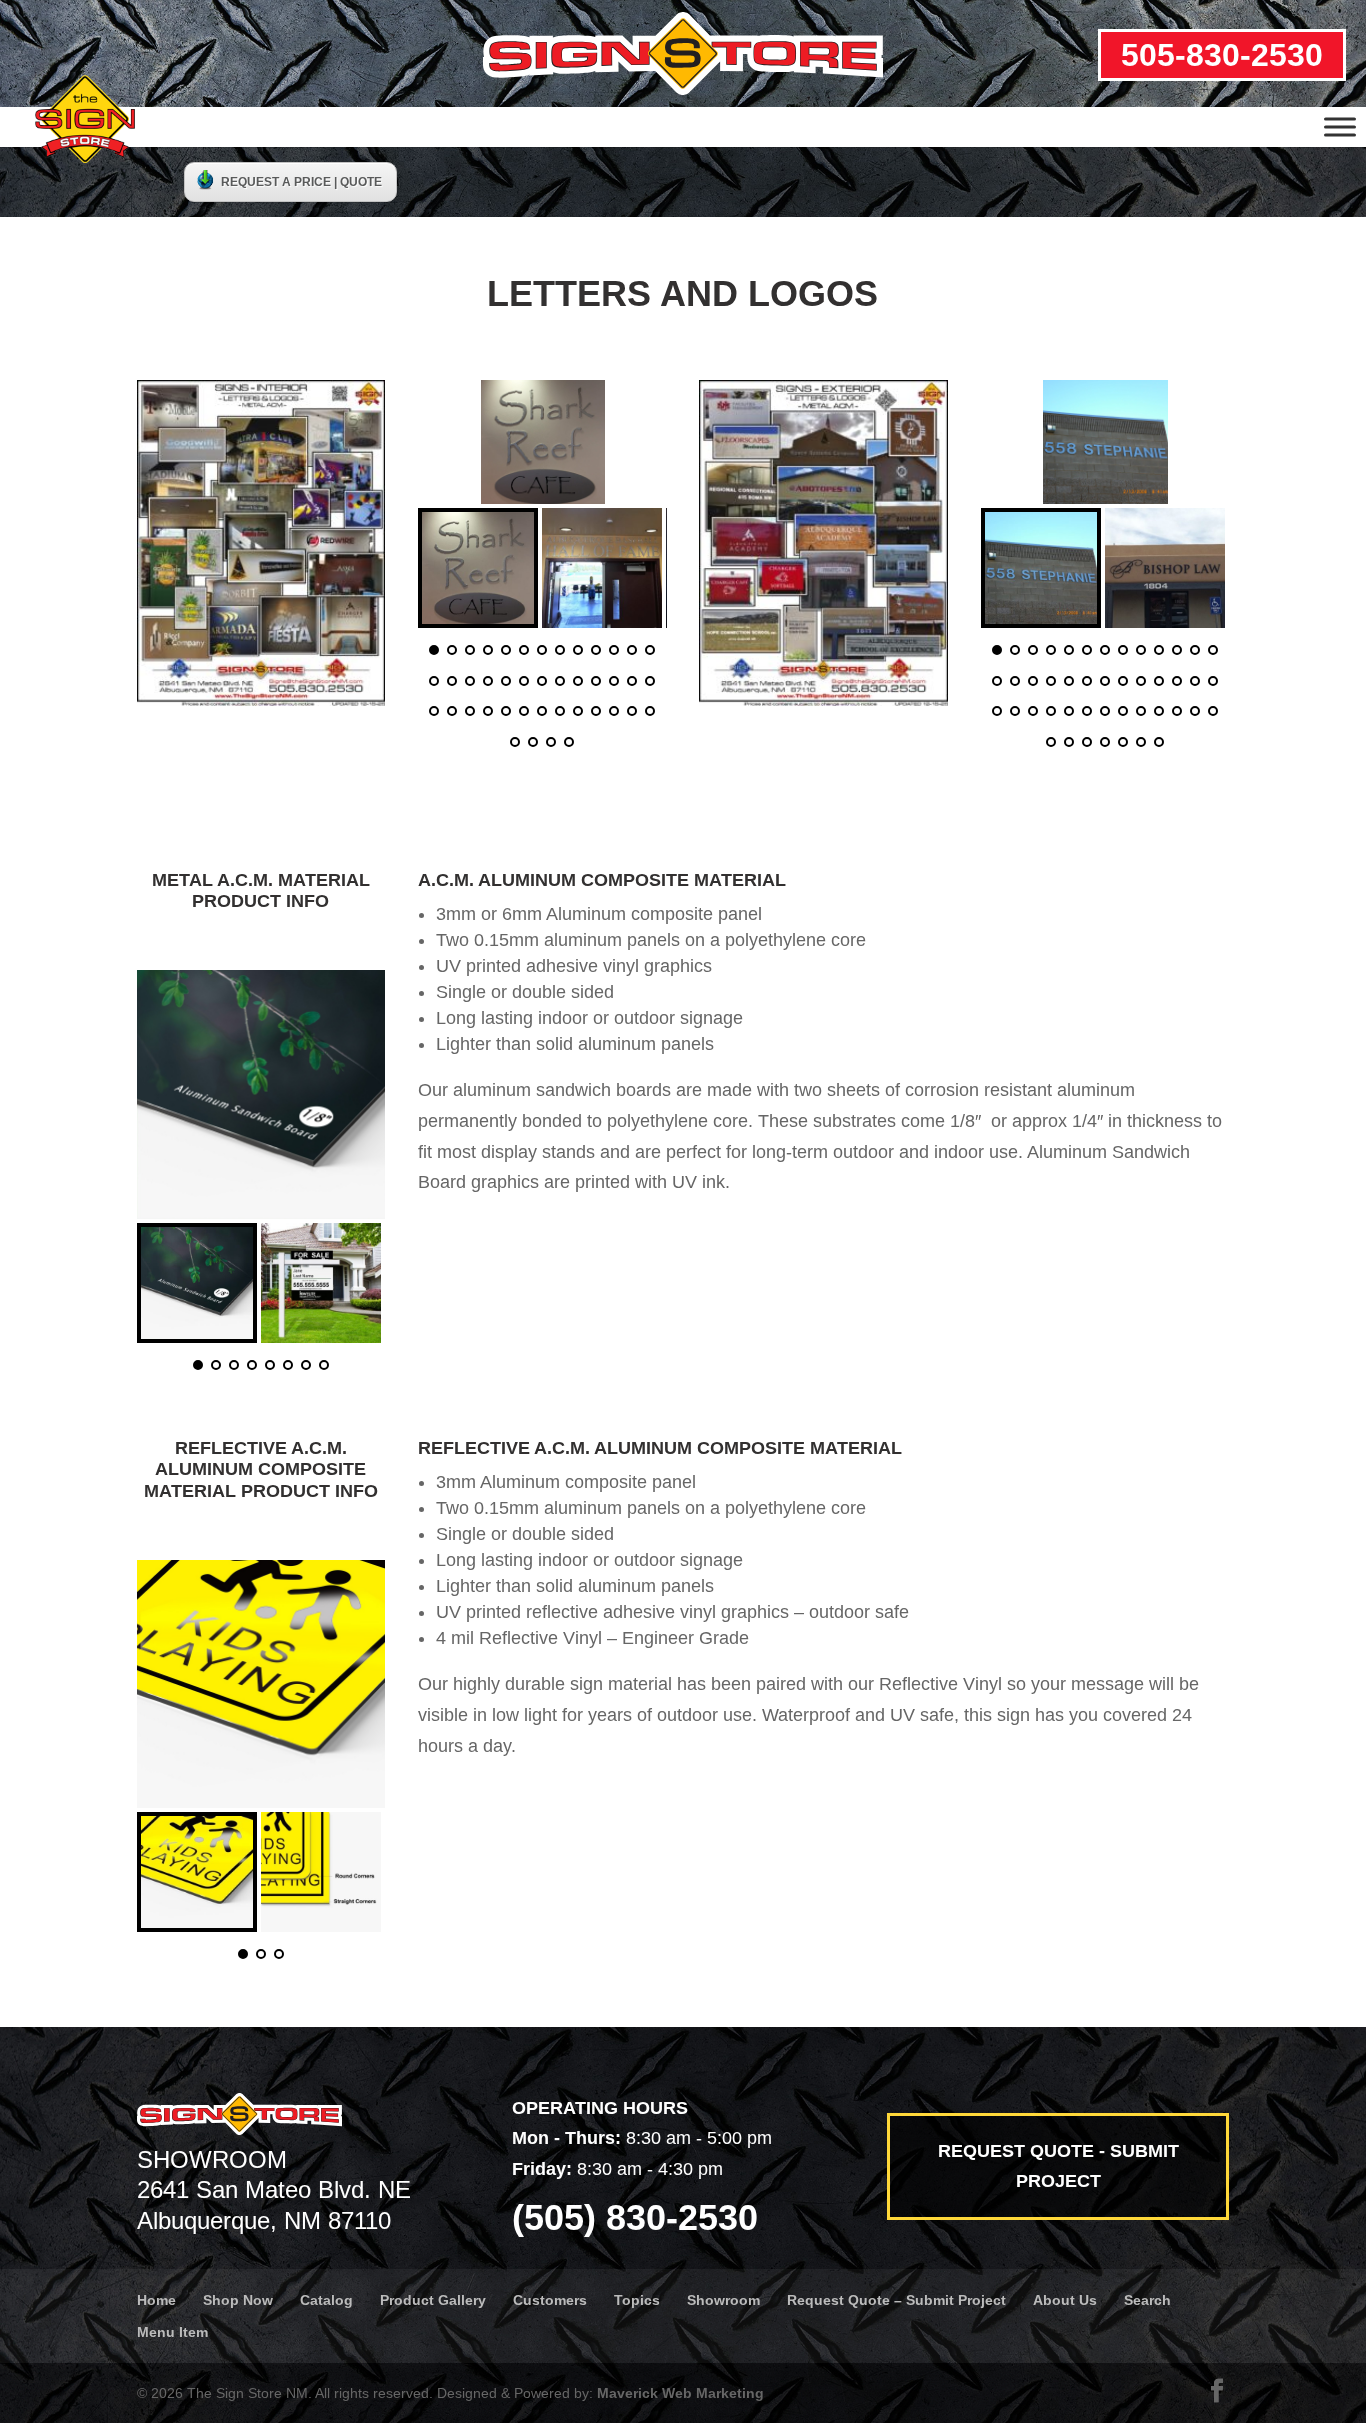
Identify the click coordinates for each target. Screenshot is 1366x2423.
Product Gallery (433, 2300)
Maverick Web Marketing (680, 2393)
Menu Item (172, 2332)
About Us (1065, 2300)
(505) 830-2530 (635, 2217)
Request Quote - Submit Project (1058, 2166)
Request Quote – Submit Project (896, 2300)
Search (1147, 2300)
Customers (550, 2300)
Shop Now (238, 2300)
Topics (637, 2300)
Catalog (326, 2300)
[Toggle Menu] (1340, 126)
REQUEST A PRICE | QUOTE (301, 182)
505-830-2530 (1222, 55)
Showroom (723, 2300)
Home (156, 2300)
